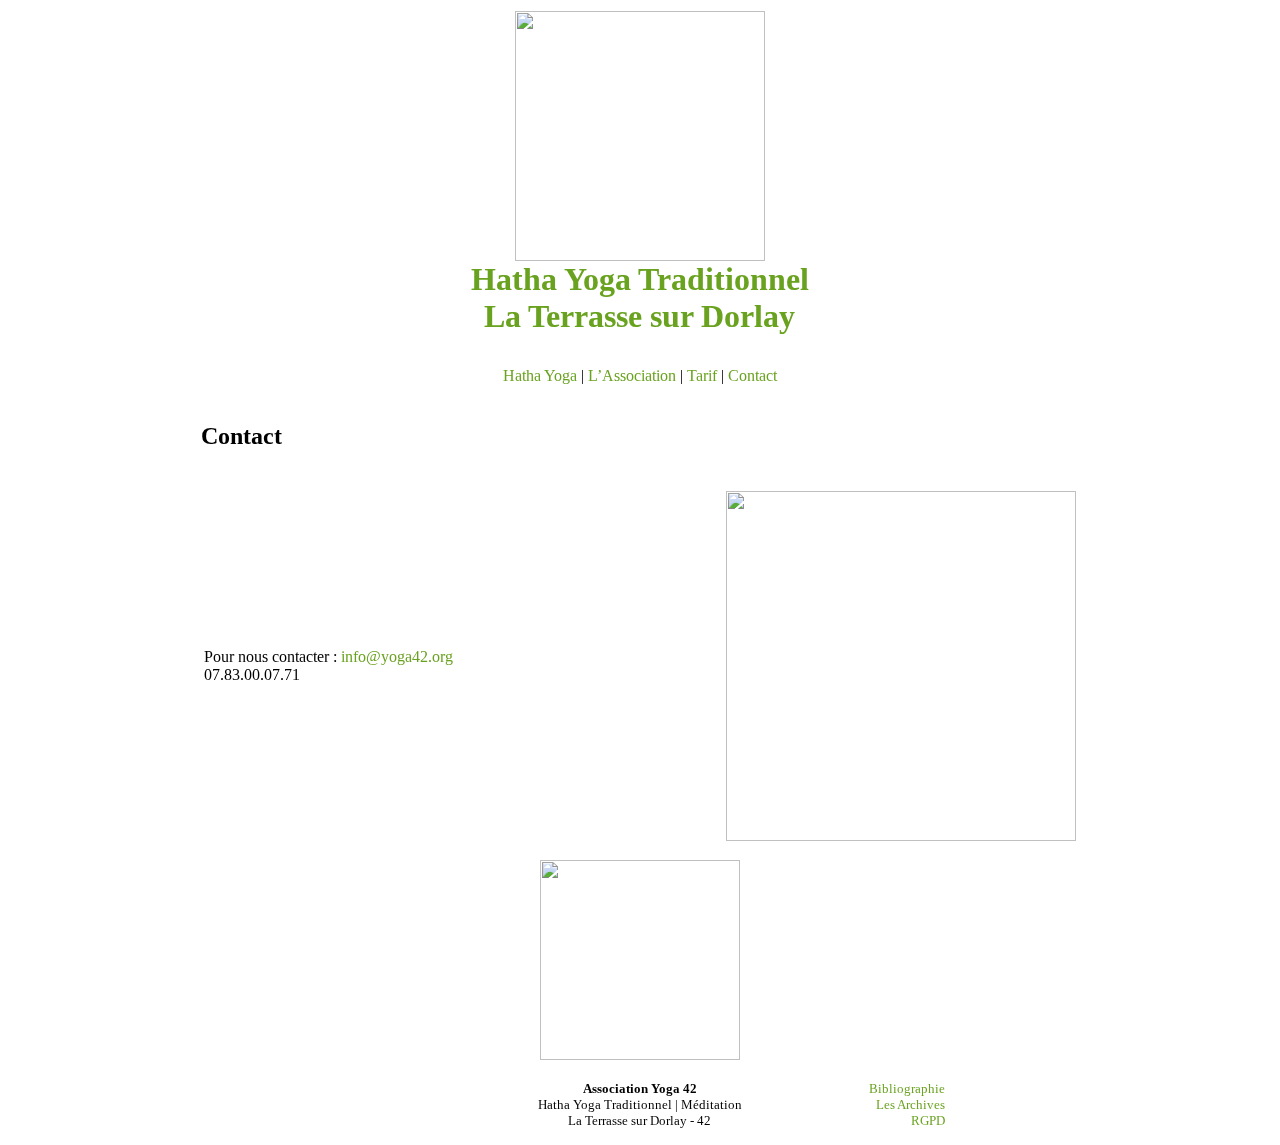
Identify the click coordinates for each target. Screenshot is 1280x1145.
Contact (752, 375)
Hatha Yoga (540, 375)
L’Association (632, 375)
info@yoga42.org (397, 656)
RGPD (928, 1120)
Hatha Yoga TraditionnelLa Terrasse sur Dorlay (640, 297)
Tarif (702, 375)
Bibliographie (907, 1088)
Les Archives (910, 1104)
